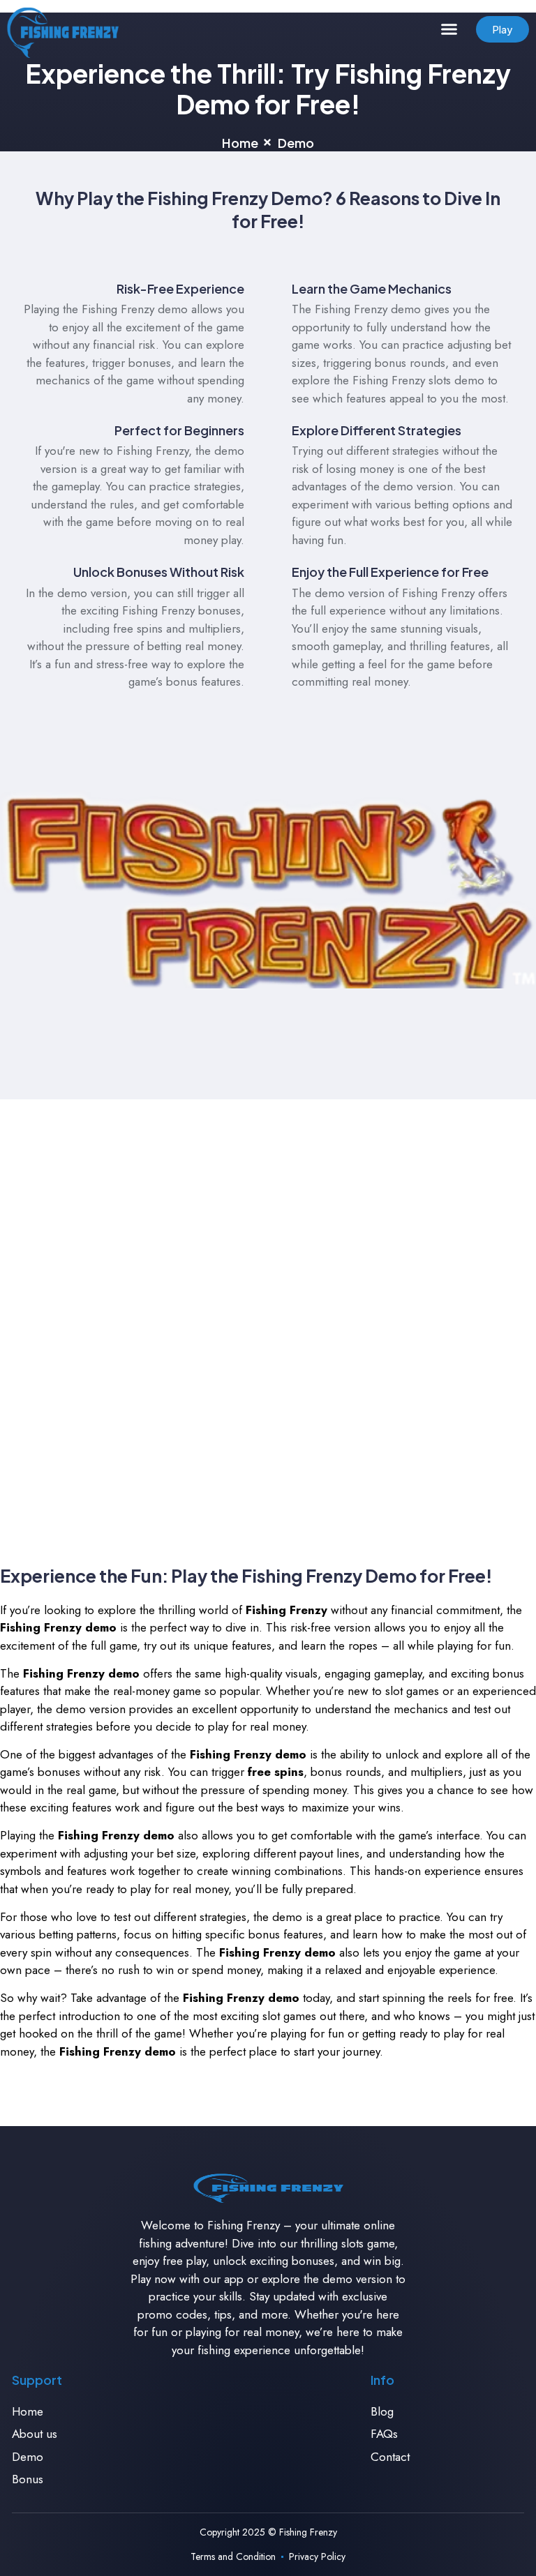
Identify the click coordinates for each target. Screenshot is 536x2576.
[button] (449, 29)
